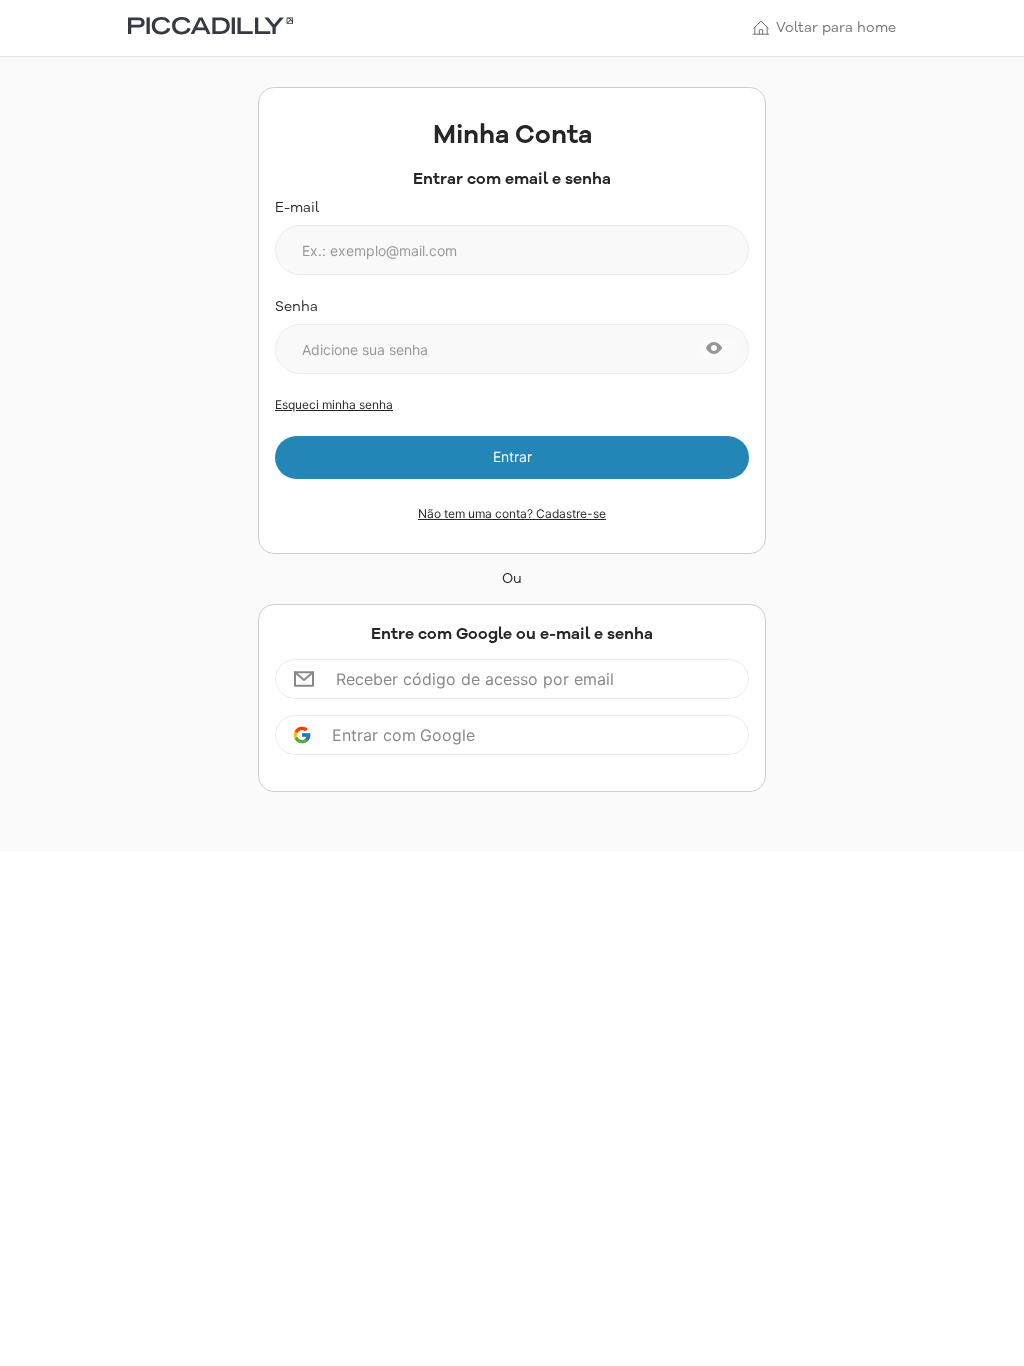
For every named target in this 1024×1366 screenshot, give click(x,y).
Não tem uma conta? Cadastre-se (512, 514)
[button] (714, 349)
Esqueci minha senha (334, 405)
